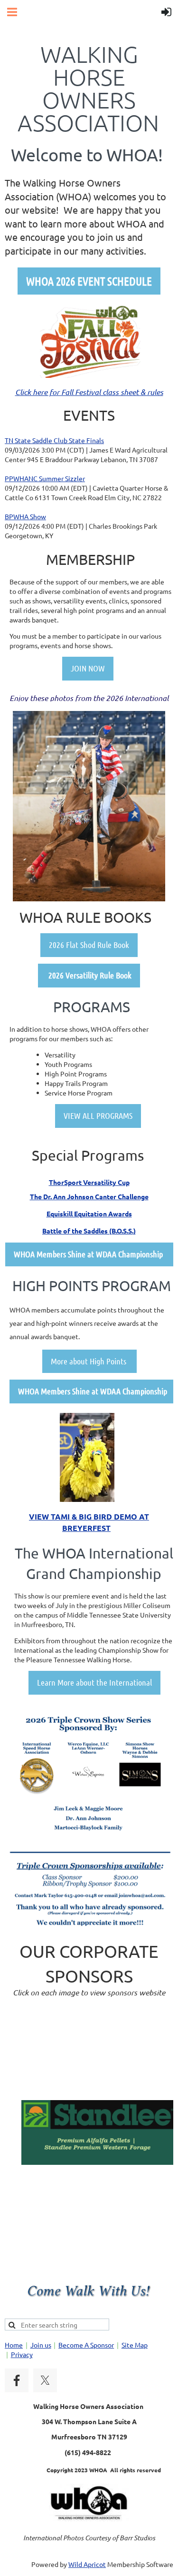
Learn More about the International (94, 1682)
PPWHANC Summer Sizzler (45, 478)
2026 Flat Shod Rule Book (89, 945)
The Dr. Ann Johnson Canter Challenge (89, 1196)
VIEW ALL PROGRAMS (98, 1115)
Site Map (135, 2345)
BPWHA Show (25, 516)
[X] (45, 2380)
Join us (41, 2345)
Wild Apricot (87, 2564)
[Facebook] (17, 2380)
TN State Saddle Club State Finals (54, 440)
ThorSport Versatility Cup (89, 1182)
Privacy (22, 2354)
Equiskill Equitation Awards (89, 1214)
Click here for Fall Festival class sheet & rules (89, 392)
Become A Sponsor (86, 2345)
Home (14, 2345)
